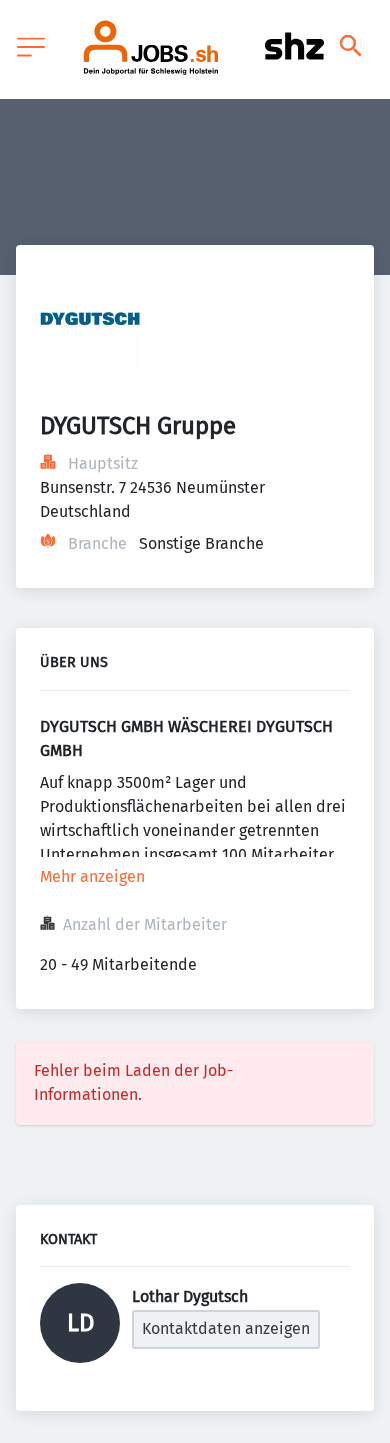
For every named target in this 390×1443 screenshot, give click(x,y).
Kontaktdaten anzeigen (226, 1328)
